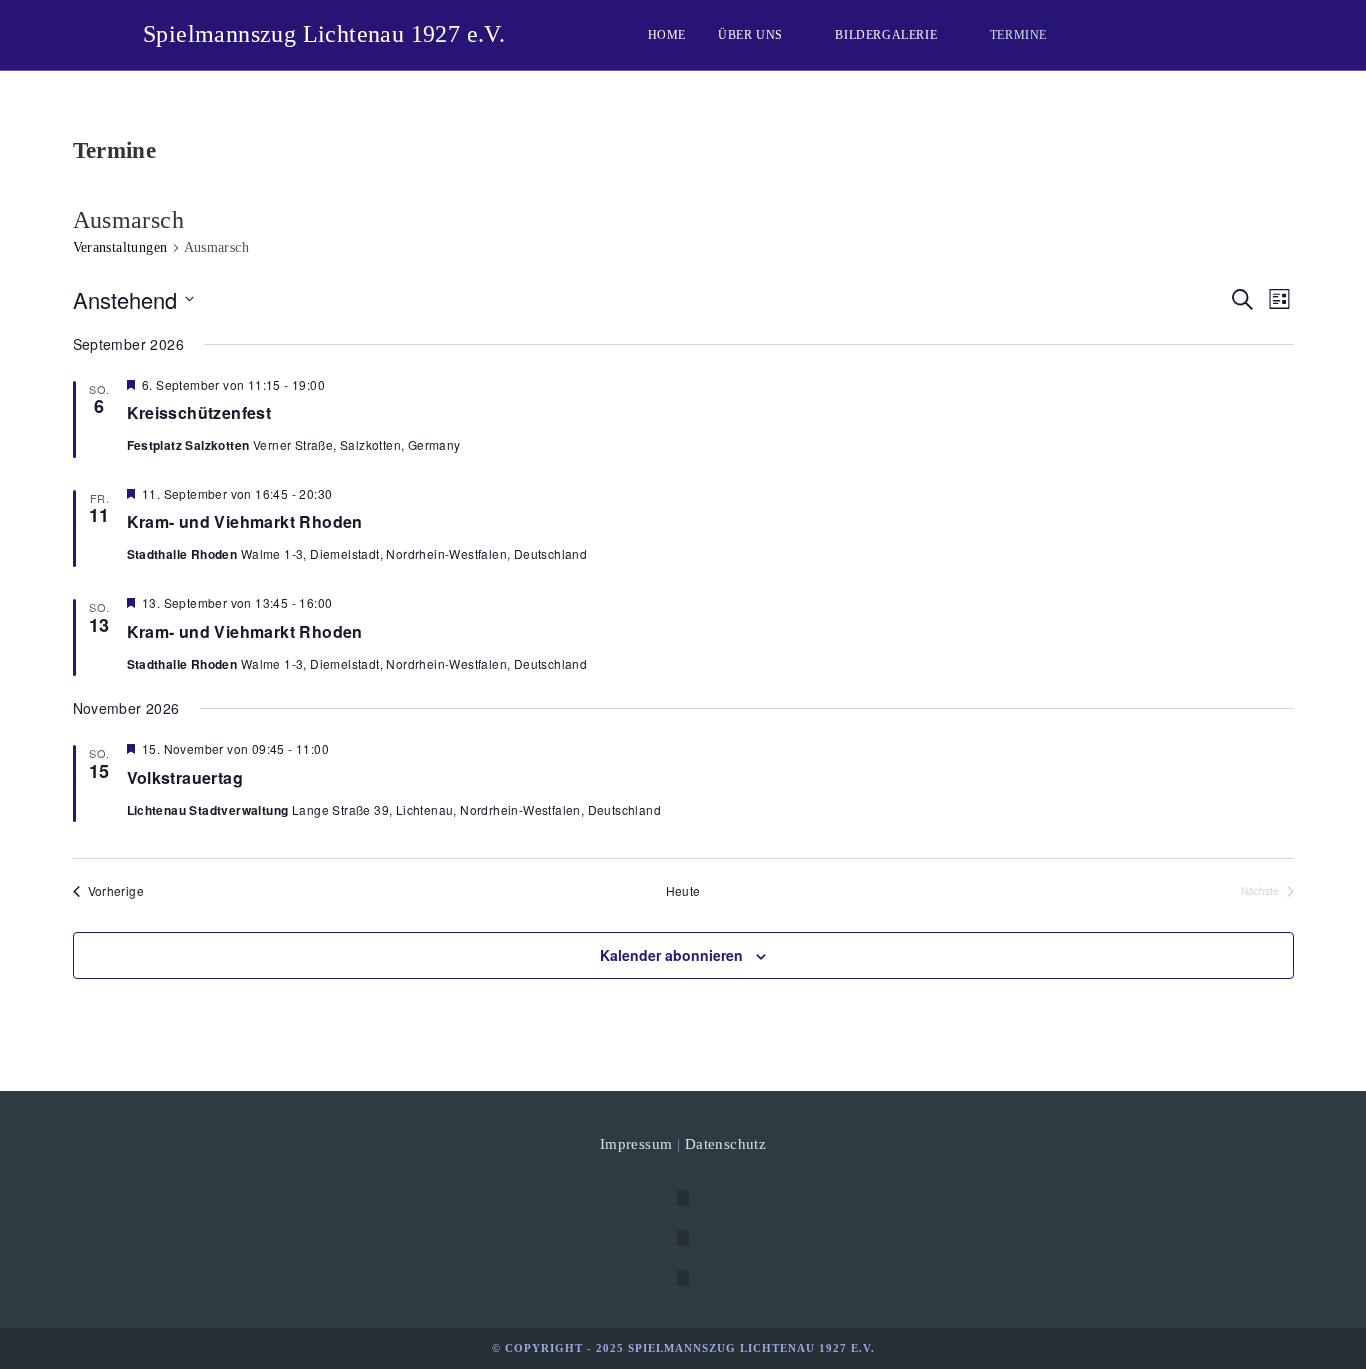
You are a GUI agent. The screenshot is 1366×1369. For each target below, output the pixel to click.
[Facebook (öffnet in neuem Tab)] (1087, 33)
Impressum (636, 1144)
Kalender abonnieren (671, 955)
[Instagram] (683, 1238)
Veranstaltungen (120, 247)
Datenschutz (725, 1144)
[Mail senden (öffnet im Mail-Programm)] (1183, 33)
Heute (683, 891)
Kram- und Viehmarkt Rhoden (245, 521)
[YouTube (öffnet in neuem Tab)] (1151, 33)
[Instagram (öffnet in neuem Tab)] (1119, 33)
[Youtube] (683, 1278)
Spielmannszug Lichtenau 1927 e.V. (324, 34)
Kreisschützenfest (199, 412)
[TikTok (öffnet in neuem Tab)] (1215, 33)
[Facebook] (683, 1198)
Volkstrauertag (185, 777)
